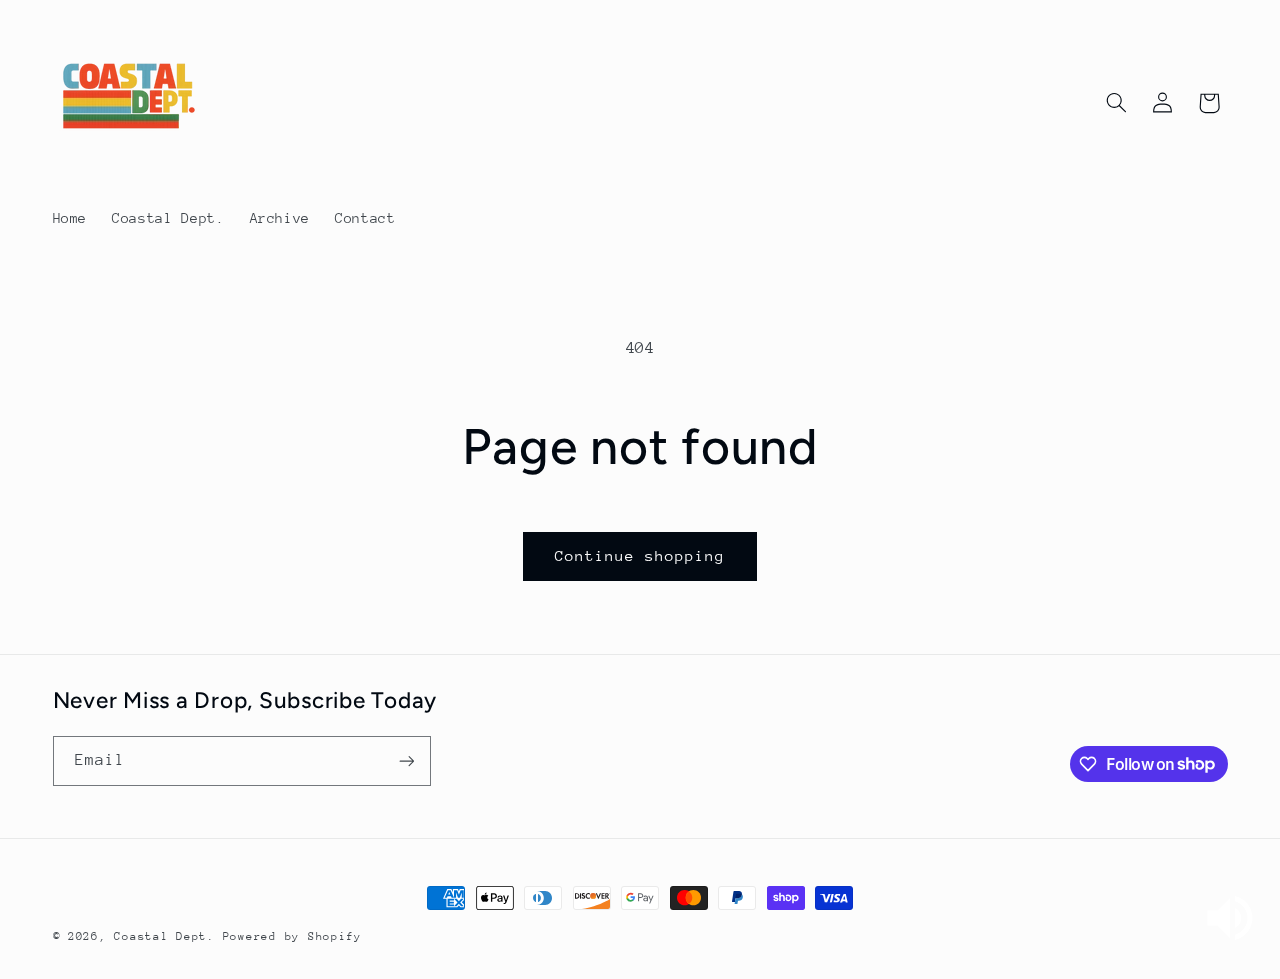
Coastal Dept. (164, 936)
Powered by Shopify (292, 936)
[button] (1116, 103)
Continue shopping (640, 555)
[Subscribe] (406, 760)
